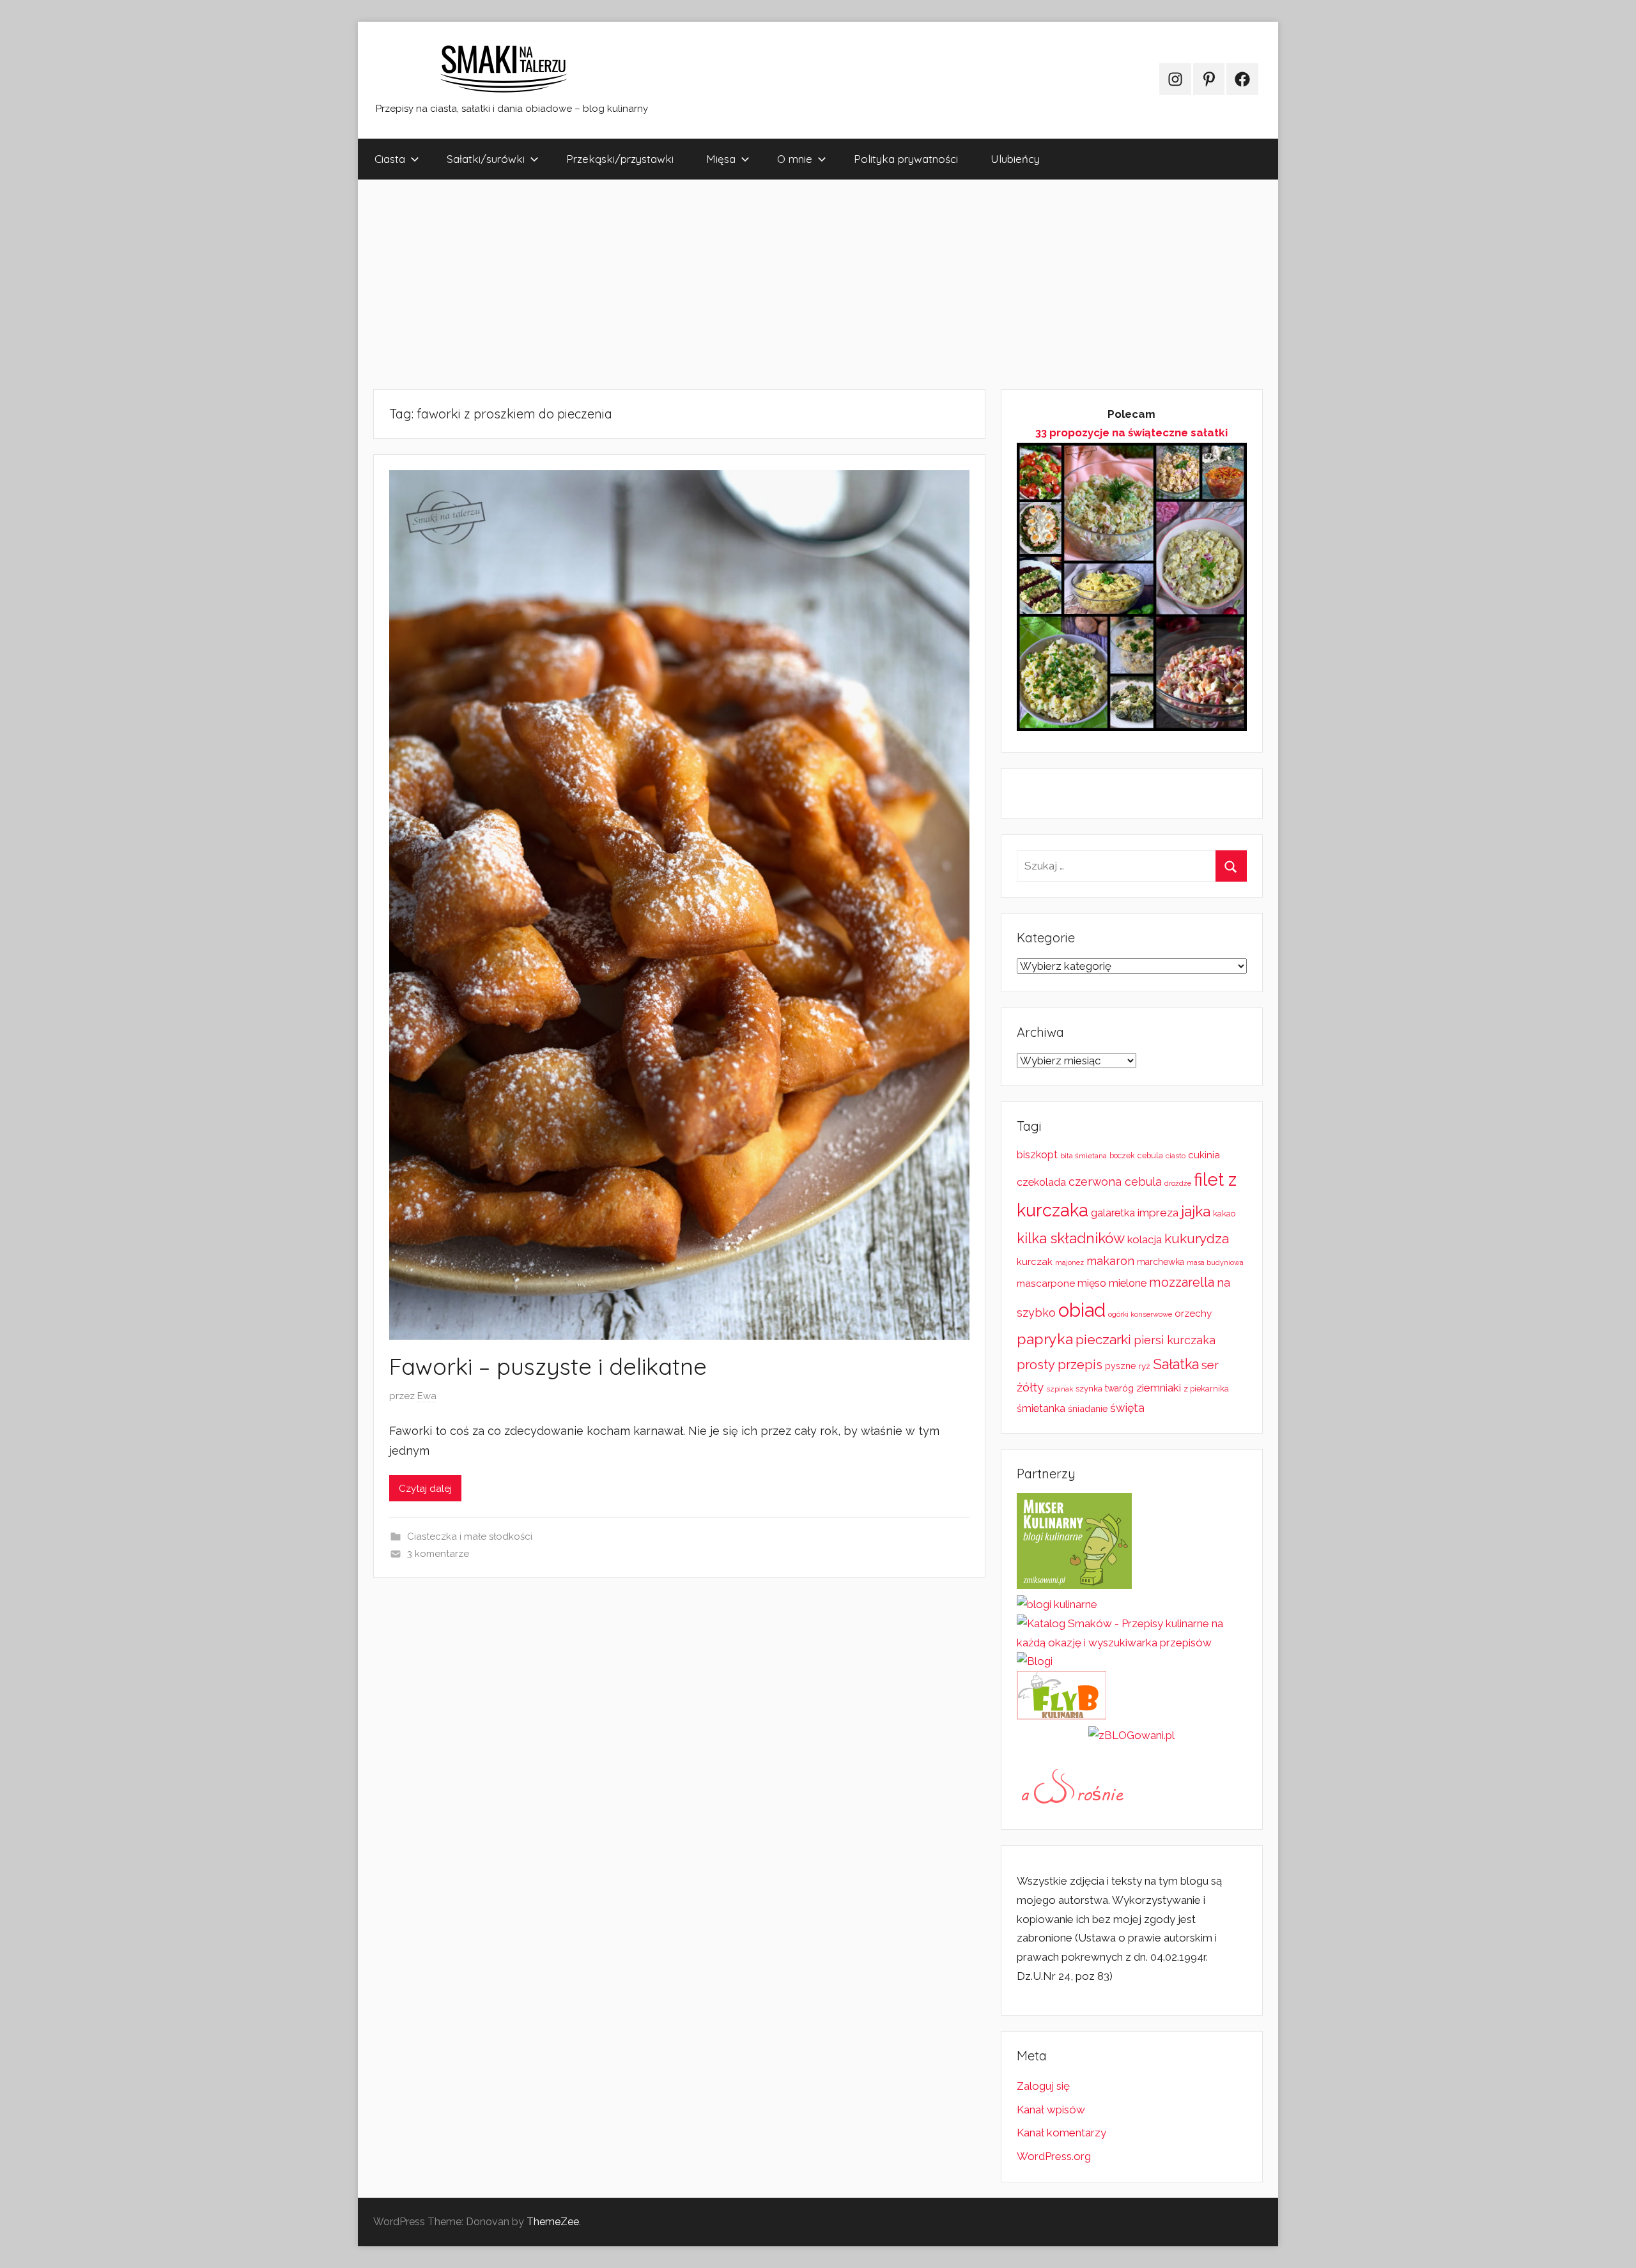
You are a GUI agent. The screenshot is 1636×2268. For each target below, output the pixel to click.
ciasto (1176, 1156)
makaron (1110, 1261)
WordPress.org (1054, 2156)
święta (1127, 1408)
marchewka (1161, 1262)
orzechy (1193, 1314)
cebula (1150, 1155)
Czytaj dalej (425, 1489)
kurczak (1035, 1262)
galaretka (1113, 1213)
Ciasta (390, 159)
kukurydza (1197, 1238)
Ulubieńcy (1015, 159)
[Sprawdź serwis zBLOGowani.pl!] (1131, 1735)
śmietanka (1041, 1408)
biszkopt (1037, 1155)
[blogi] (1035, 1661)
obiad (1082, 1310)
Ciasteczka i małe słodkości (470, 1536)
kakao (1224, 1214)
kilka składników (1071, 1238)
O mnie (795, 159)
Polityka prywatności (906, 159)
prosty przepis (1060, 1365)
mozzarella (1182, 1282)
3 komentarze (438, 1554)
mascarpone (1046, 1283)
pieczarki (1103, 1339)
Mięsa (721, 159)
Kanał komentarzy (1061, 2133)
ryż (1144, 1366)
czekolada (1041, 1182)
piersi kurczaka (1175, 1340)
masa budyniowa (1215, 1262)
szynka (1089, 1389)
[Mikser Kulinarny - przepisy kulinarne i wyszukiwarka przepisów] (1074, 1585)
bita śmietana (1084, 1156)
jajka (1196, 1211)
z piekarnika (1206, 1389)
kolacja (1145, 1239)
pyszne (1120, 1366)
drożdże (1178, 1183)
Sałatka (1176, 1364)
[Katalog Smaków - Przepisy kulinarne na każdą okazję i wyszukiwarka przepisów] (1132, 1643)
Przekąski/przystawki (620, 159)
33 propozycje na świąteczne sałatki (1131, 433)
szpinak (1060, 1389)
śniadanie (1088, 1408)
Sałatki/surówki (486, 159)
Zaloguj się (1043, 2086)
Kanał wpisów (1051, 2110)
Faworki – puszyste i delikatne (548, 1366)
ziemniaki (1159, 1388)
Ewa (427, 1396)
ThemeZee (553, 2222)
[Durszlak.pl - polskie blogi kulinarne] (1057, 1604)
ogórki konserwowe (1140, 1314)
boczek (1122, 1156)
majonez (1069, 1263)
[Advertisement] (741, 284)
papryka (1045, 1339)
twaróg (1119, 1388)
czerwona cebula (1115, 1182)
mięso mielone (1112, 1283)
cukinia (1204, 1155)
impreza (1158, 1213)
